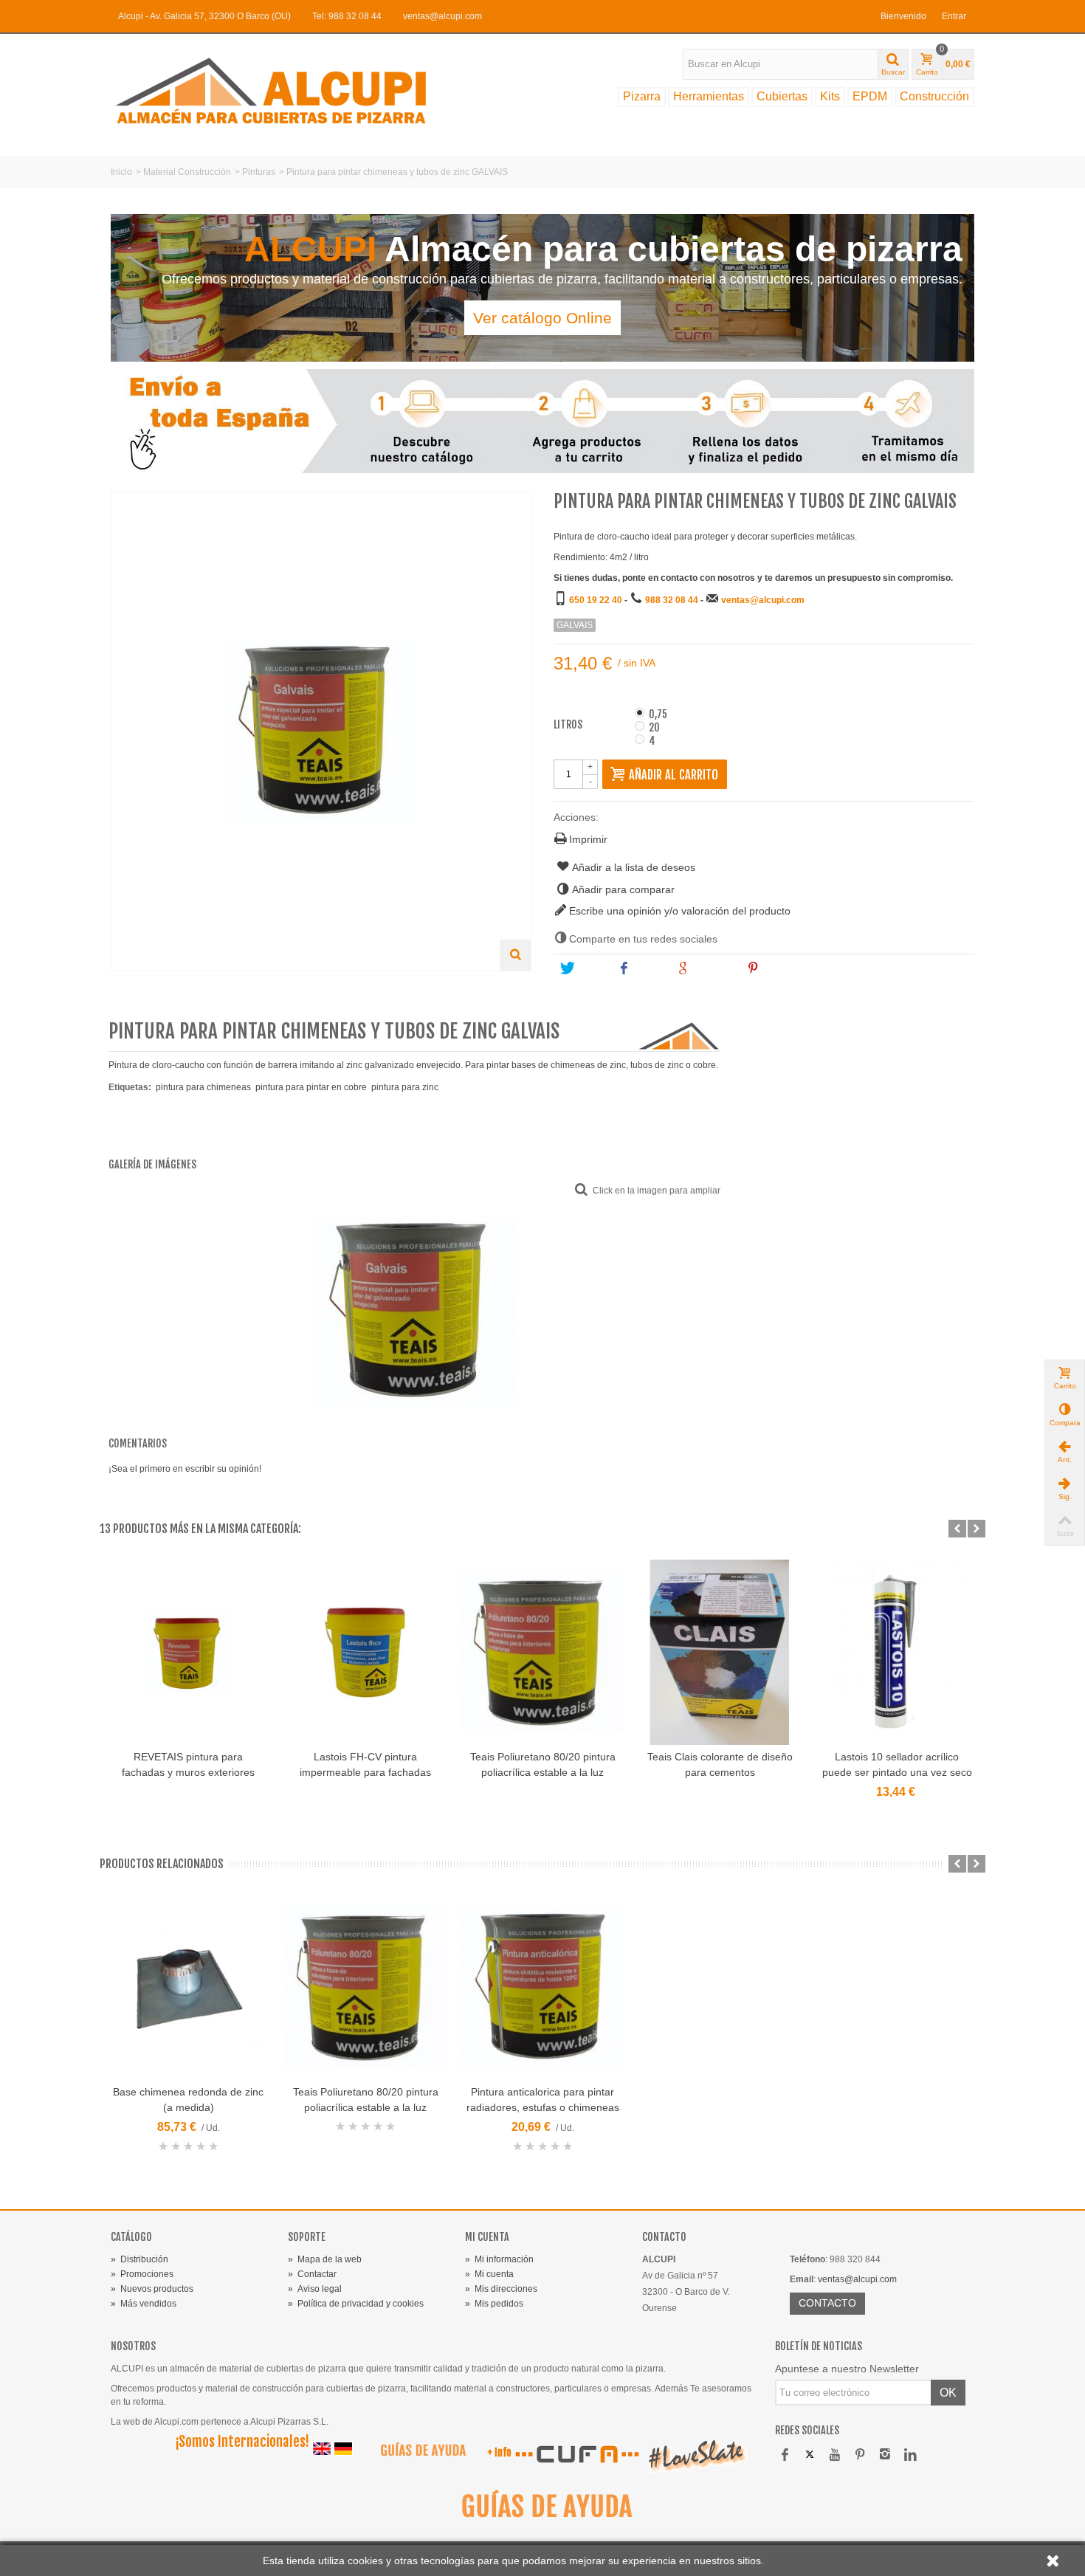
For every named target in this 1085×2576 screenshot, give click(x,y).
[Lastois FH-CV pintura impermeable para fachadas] (365, 1652)
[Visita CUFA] (576, 2453)
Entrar (954, 16)
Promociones (142, 2274)
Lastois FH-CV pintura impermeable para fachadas (365, 1764)
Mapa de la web (325, 2259)
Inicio (121, 172)
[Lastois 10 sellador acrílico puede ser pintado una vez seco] (897, 1652)
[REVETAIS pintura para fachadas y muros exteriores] (188, 1652)
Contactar (312, 2274)
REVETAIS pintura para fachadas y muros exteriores (188, 1764)
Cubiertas (782, 96)
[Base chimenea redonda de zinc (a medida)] (188, 1987)
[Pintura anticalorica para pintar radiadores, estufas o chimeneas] (542, 1987)
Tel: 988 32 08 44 (347, 16)
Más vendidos (144, 2304)
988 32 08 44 (672, 600)
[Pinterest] (860, 2456)
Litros (569, 725)
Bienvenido (903, 16)
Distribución (139, 2259)
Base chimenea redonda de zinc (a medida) (188, 2100)
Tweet (590, 968)
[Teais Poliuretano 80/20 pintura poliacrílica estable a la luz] (542, 1652)
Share (648, 968)
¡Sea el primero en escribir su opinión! (185, 1469)
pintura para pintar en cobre (311, 1087)
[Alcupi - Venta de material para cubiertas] (284, 90)
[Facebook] (785, 2456)
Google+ (712, 968)
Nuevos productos (152, 2289)
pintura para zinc (405, 1087)
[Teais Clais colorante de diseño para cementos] (720, 1652)
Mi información (499, 2259)
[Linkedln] (910, 2456)
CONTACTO (827, 2303)
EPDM (870, 96)
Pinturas (259, 172)
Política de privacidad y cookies (356, 2304)
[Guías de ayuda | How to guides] (417, 2453)
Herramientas (709, 96)
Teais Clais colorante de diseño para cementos (720, 1764)
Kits (830, 96)
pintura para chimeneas (203, 1087)
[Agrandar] (515, 955)
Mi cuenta (489, 2274)
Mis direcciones (501, 2289)
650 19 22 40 (596, 600)
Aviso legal (315, 2289)
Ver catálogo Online (542, 318)
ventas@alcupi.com (442, 16)
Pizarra (642, 96)
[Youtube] (835, 2456)
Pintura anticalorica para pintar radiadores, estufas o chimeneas (543, 2100)
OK (948, 2393)
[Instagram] (885, 2456)
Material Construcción (187, 172)
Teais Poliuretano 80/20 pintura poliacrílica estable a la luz (543, 1764)
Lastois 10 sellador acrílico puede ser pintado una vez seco (897, 1764)
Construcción (934, 96)
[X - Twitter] (810, 2456)
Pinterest (783, 968)
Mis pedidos (494, 2304)
